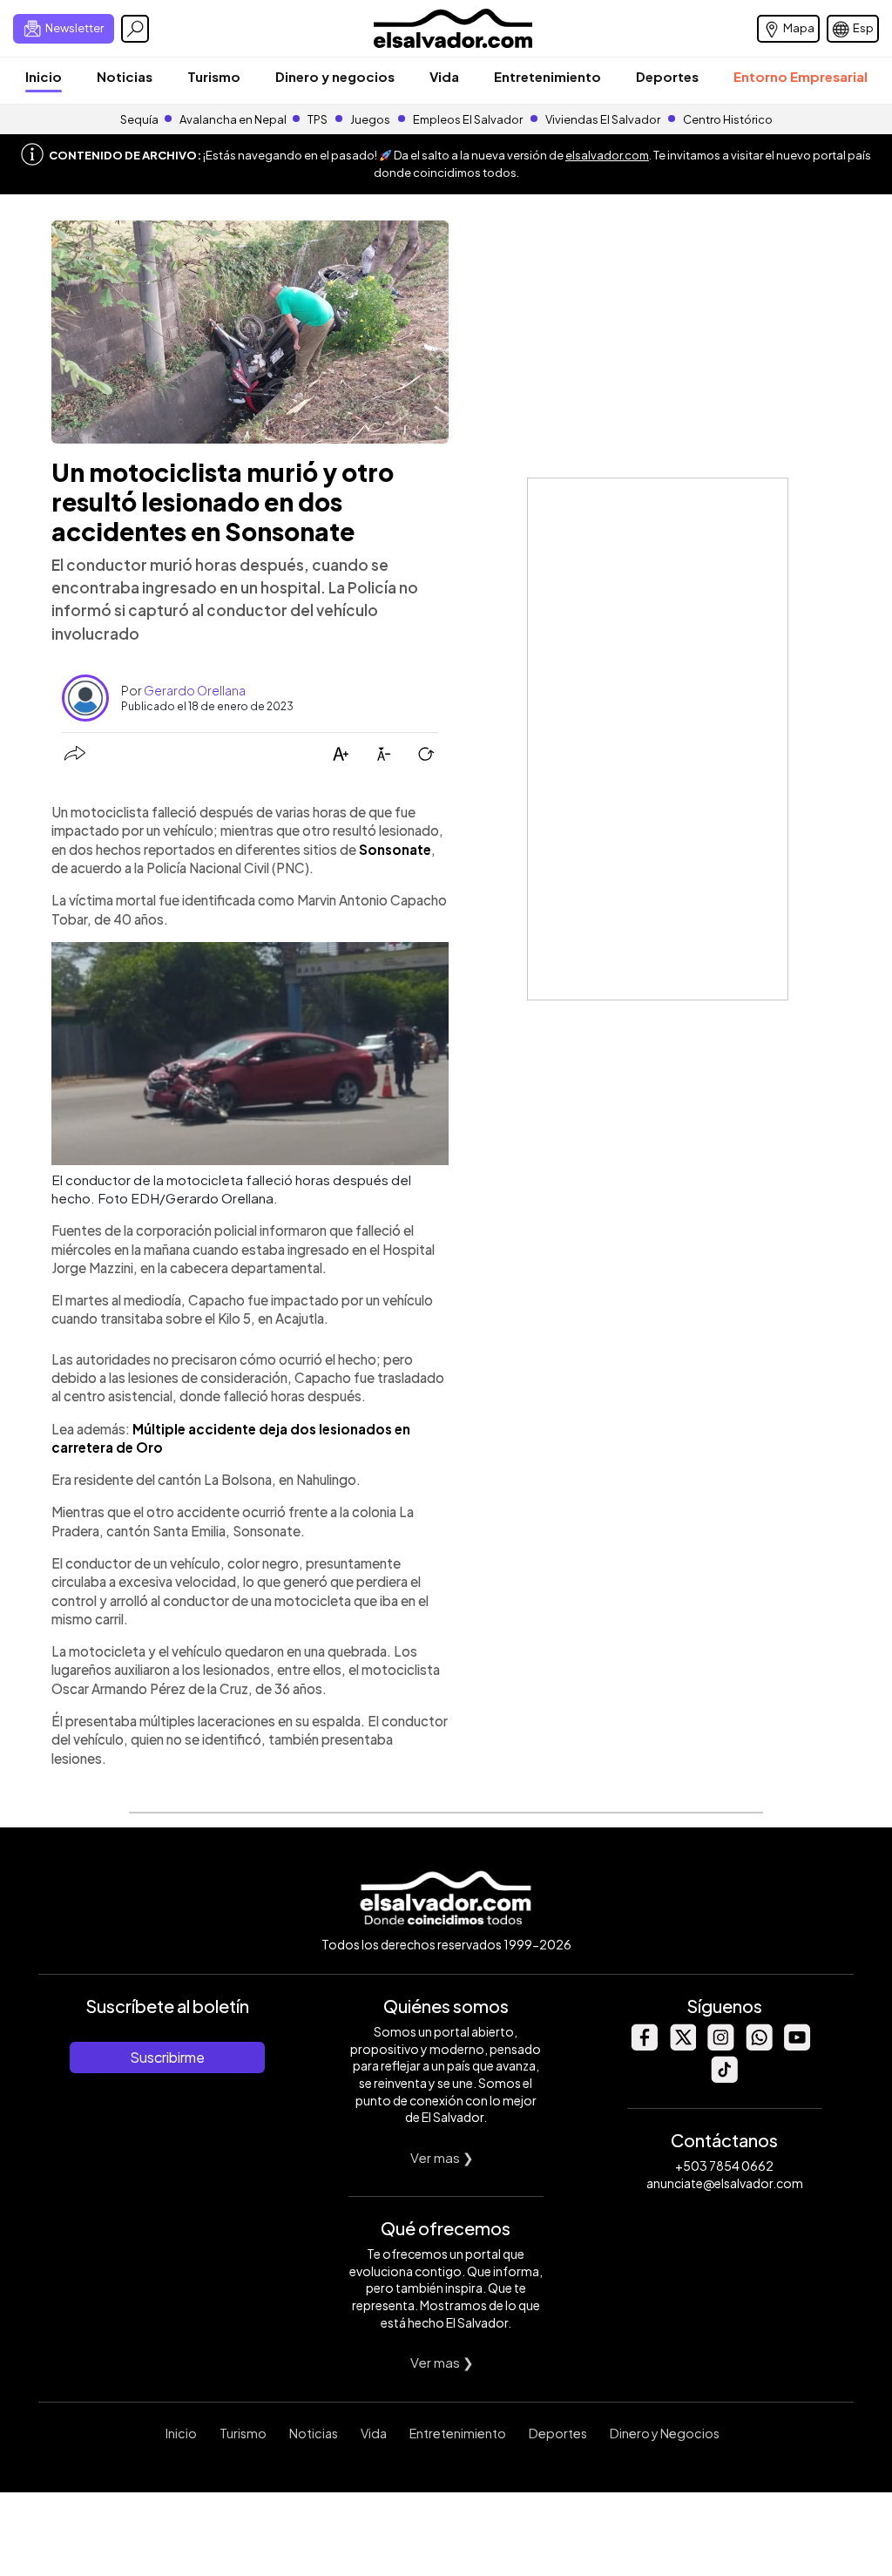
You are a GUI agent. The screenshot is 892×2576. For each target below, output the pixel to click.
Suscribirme (167, 2057)
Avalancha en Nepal (233, 119)
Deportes (667, 76)
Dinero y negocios (335, 76)
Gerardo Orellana (195, 690)
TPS (318, 119)
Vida (444, 76)
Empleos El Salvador (468, 119)
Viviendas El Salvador (603, 119)
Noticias (125, 76)
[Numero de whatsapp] (759, 2046)
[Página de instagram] (720, 2046)
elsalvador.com (607, 155)
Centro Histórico (728, 119)
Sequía (139, 119)
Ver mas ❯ (442, 2157)
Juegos (370, 119)
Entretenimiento (547, 76)
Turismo (214, 76)
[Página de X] (682, 2046)
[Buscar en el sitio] (135, 29)
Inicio (44, 76)
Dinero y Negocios (665, 2433)
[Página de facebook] (644, 2046)
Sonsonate (395, 849)
